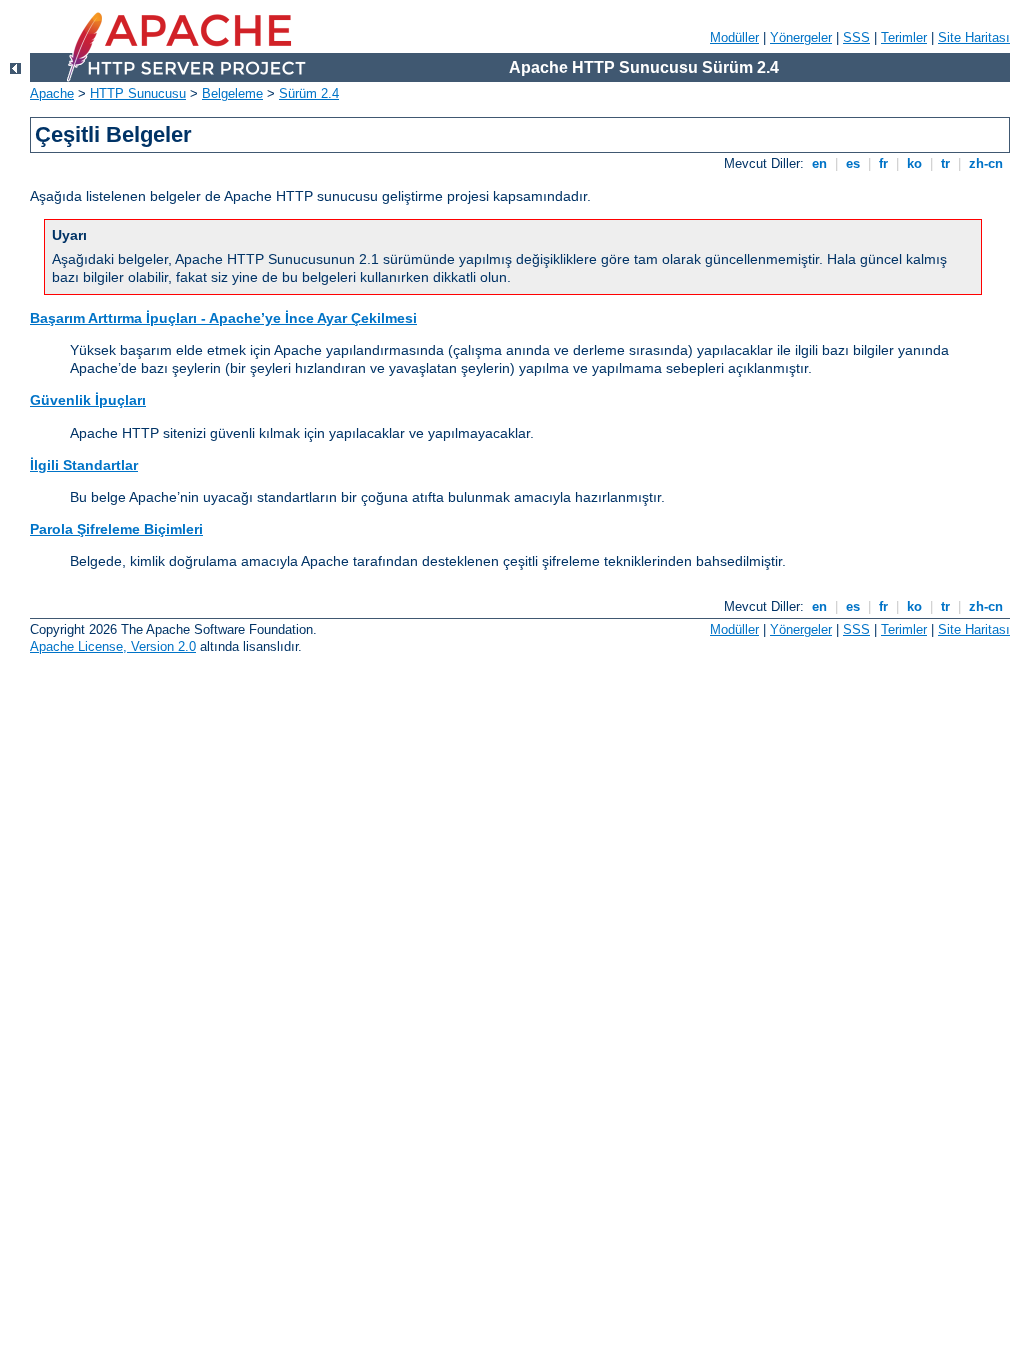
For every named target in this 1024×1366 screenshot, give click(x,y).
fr (883, 163)
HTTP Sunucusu (138, 93)
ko (914, 163)
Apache (52, 93)
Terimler (904, 37)
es (853, 163)
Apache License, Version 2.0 (113, 646)
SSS (856, 37)
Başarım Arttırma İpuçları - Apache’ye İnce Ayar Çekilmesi (223, 318)
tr (945, 163)
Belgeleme (232, 93)
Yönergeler (801, 37)
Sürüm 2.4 (309, 93)
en (819, 163)
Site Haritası (974, 37)
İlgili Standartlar (84, 465)
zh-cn (986, 163)
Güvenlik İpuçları (88, 400)
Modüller (734, 37)
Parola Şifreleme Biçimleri (116, 529)
